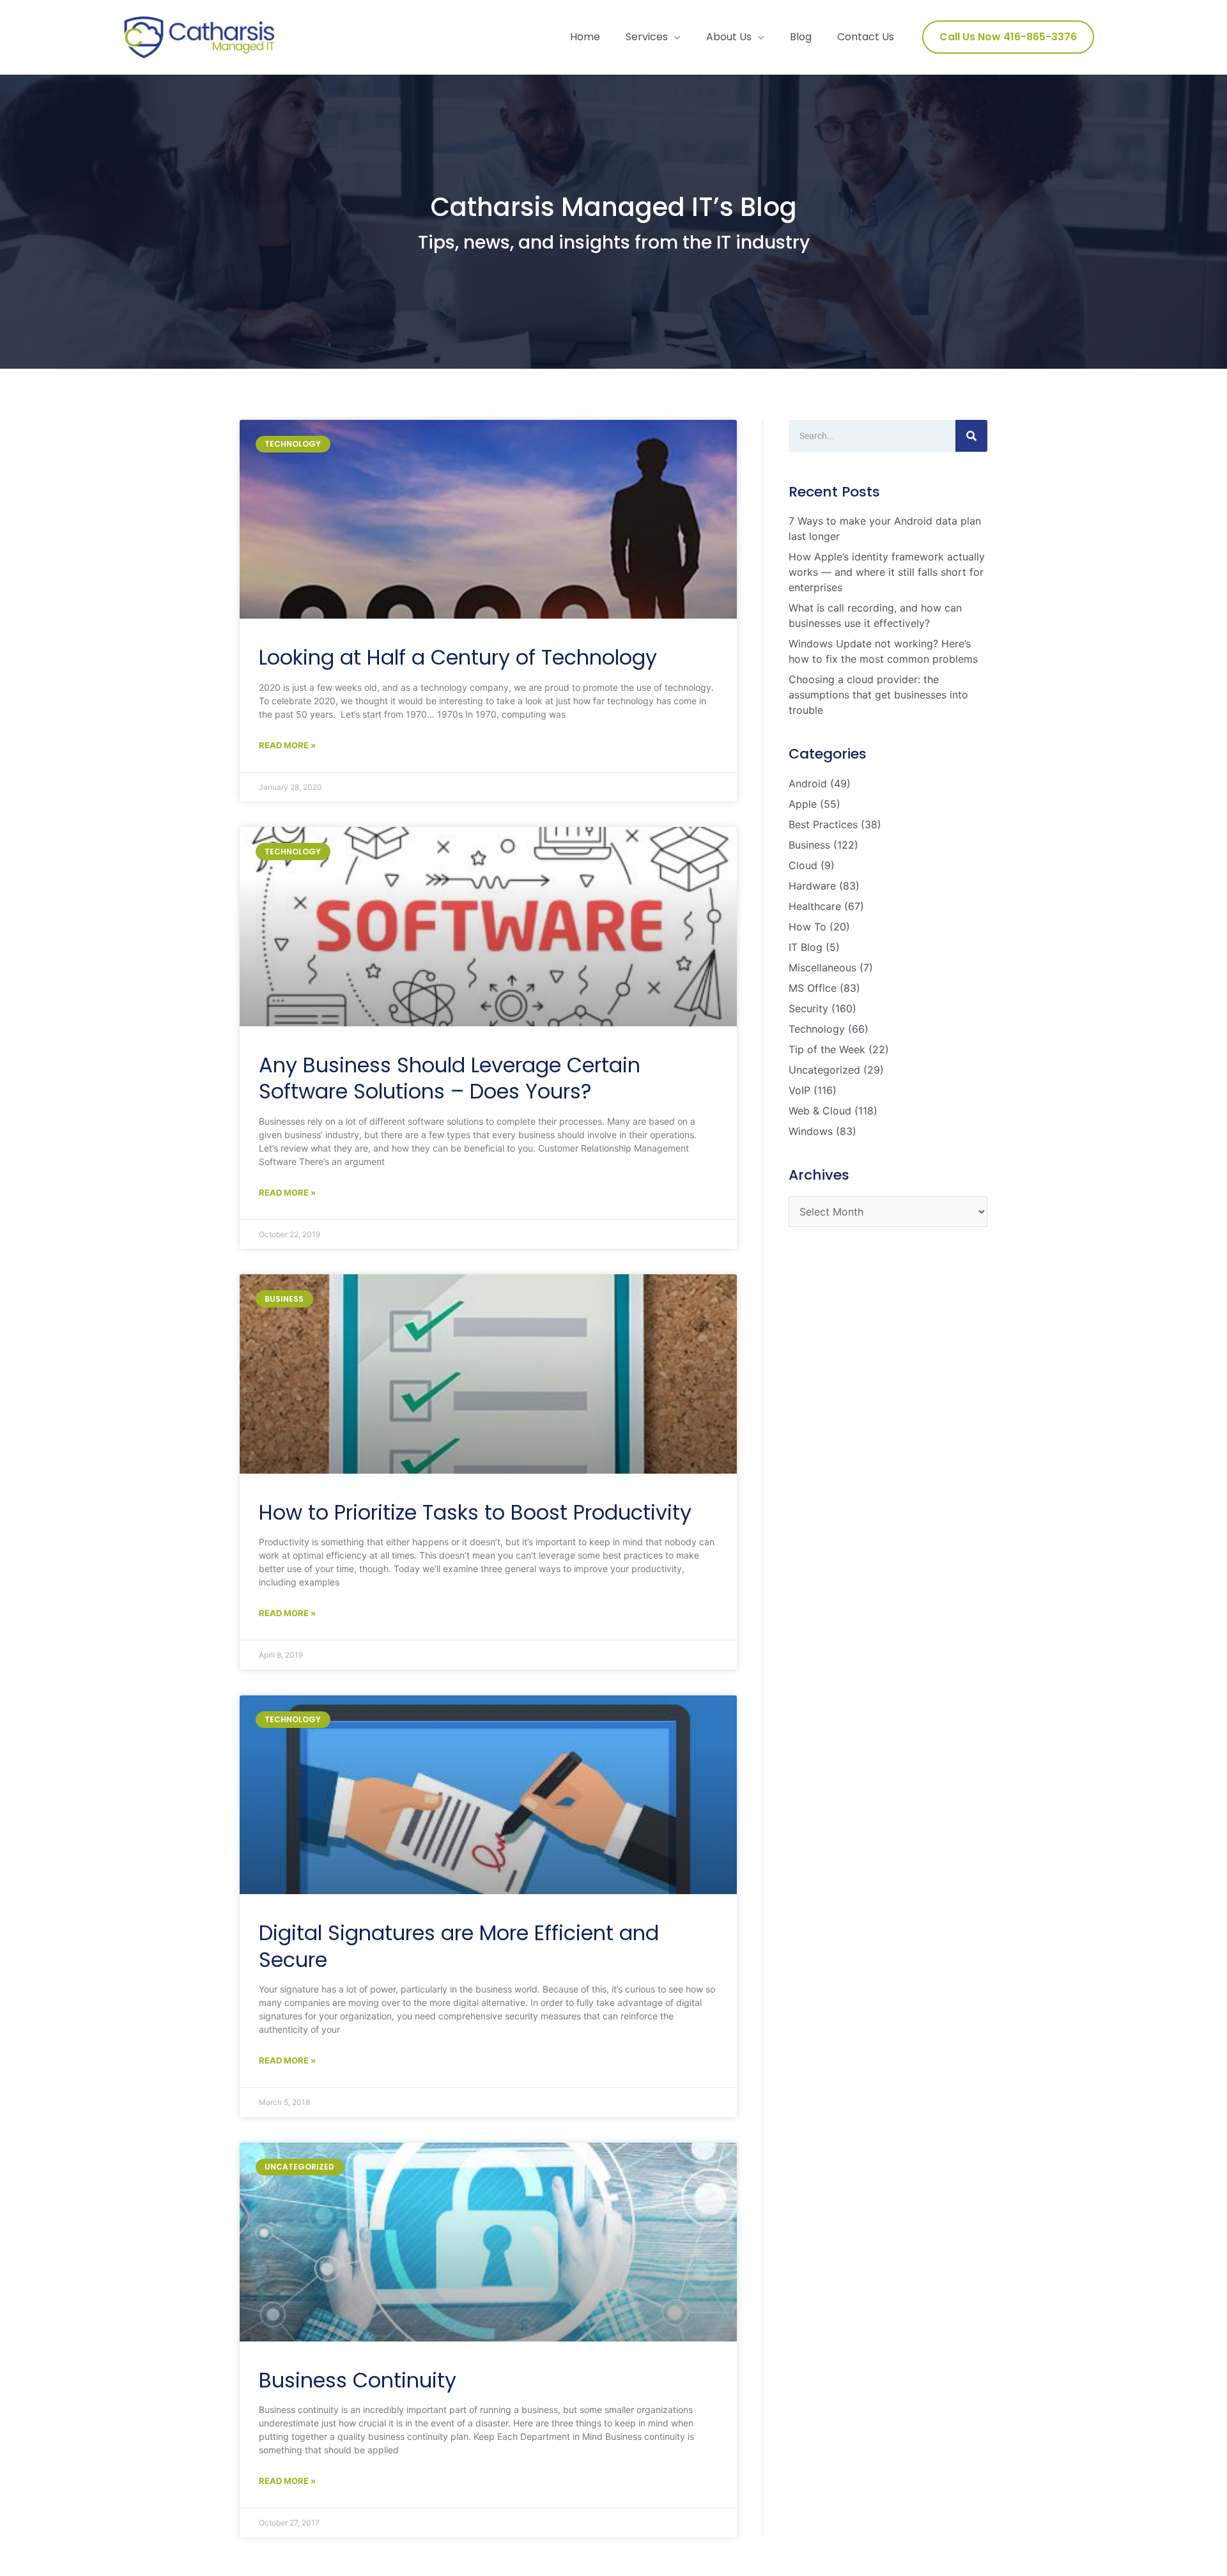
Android (808, 783)
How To (807, 927)
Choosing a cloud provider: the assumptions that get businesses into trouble (878, 695)
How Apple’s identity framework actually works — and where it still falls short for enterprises (887, 572)
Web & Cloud (820, 1111)
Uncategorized (824, 1070)
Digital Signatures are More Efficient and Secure (459, 1946)
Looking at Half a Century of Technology (458, 657)
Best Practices (823, 824)
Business (809, 845)
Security (808, 1008)
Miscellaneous (822, 968)
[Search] (971, 436)
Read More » (287, 745)
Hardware (812, 886)
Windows (811, 1131)
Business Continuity (358, 2380)
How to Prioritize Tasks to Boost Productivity (475, 1512)
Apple (803, 804)
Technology (817, 1029)
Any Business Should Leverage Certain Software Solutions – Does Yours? (450, 1078)
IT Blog (806, 947)
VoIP (799, 1090)
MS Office (813, 988)
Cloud (803, 865)
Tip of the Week (827, 1049)
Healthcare (815, 906)
